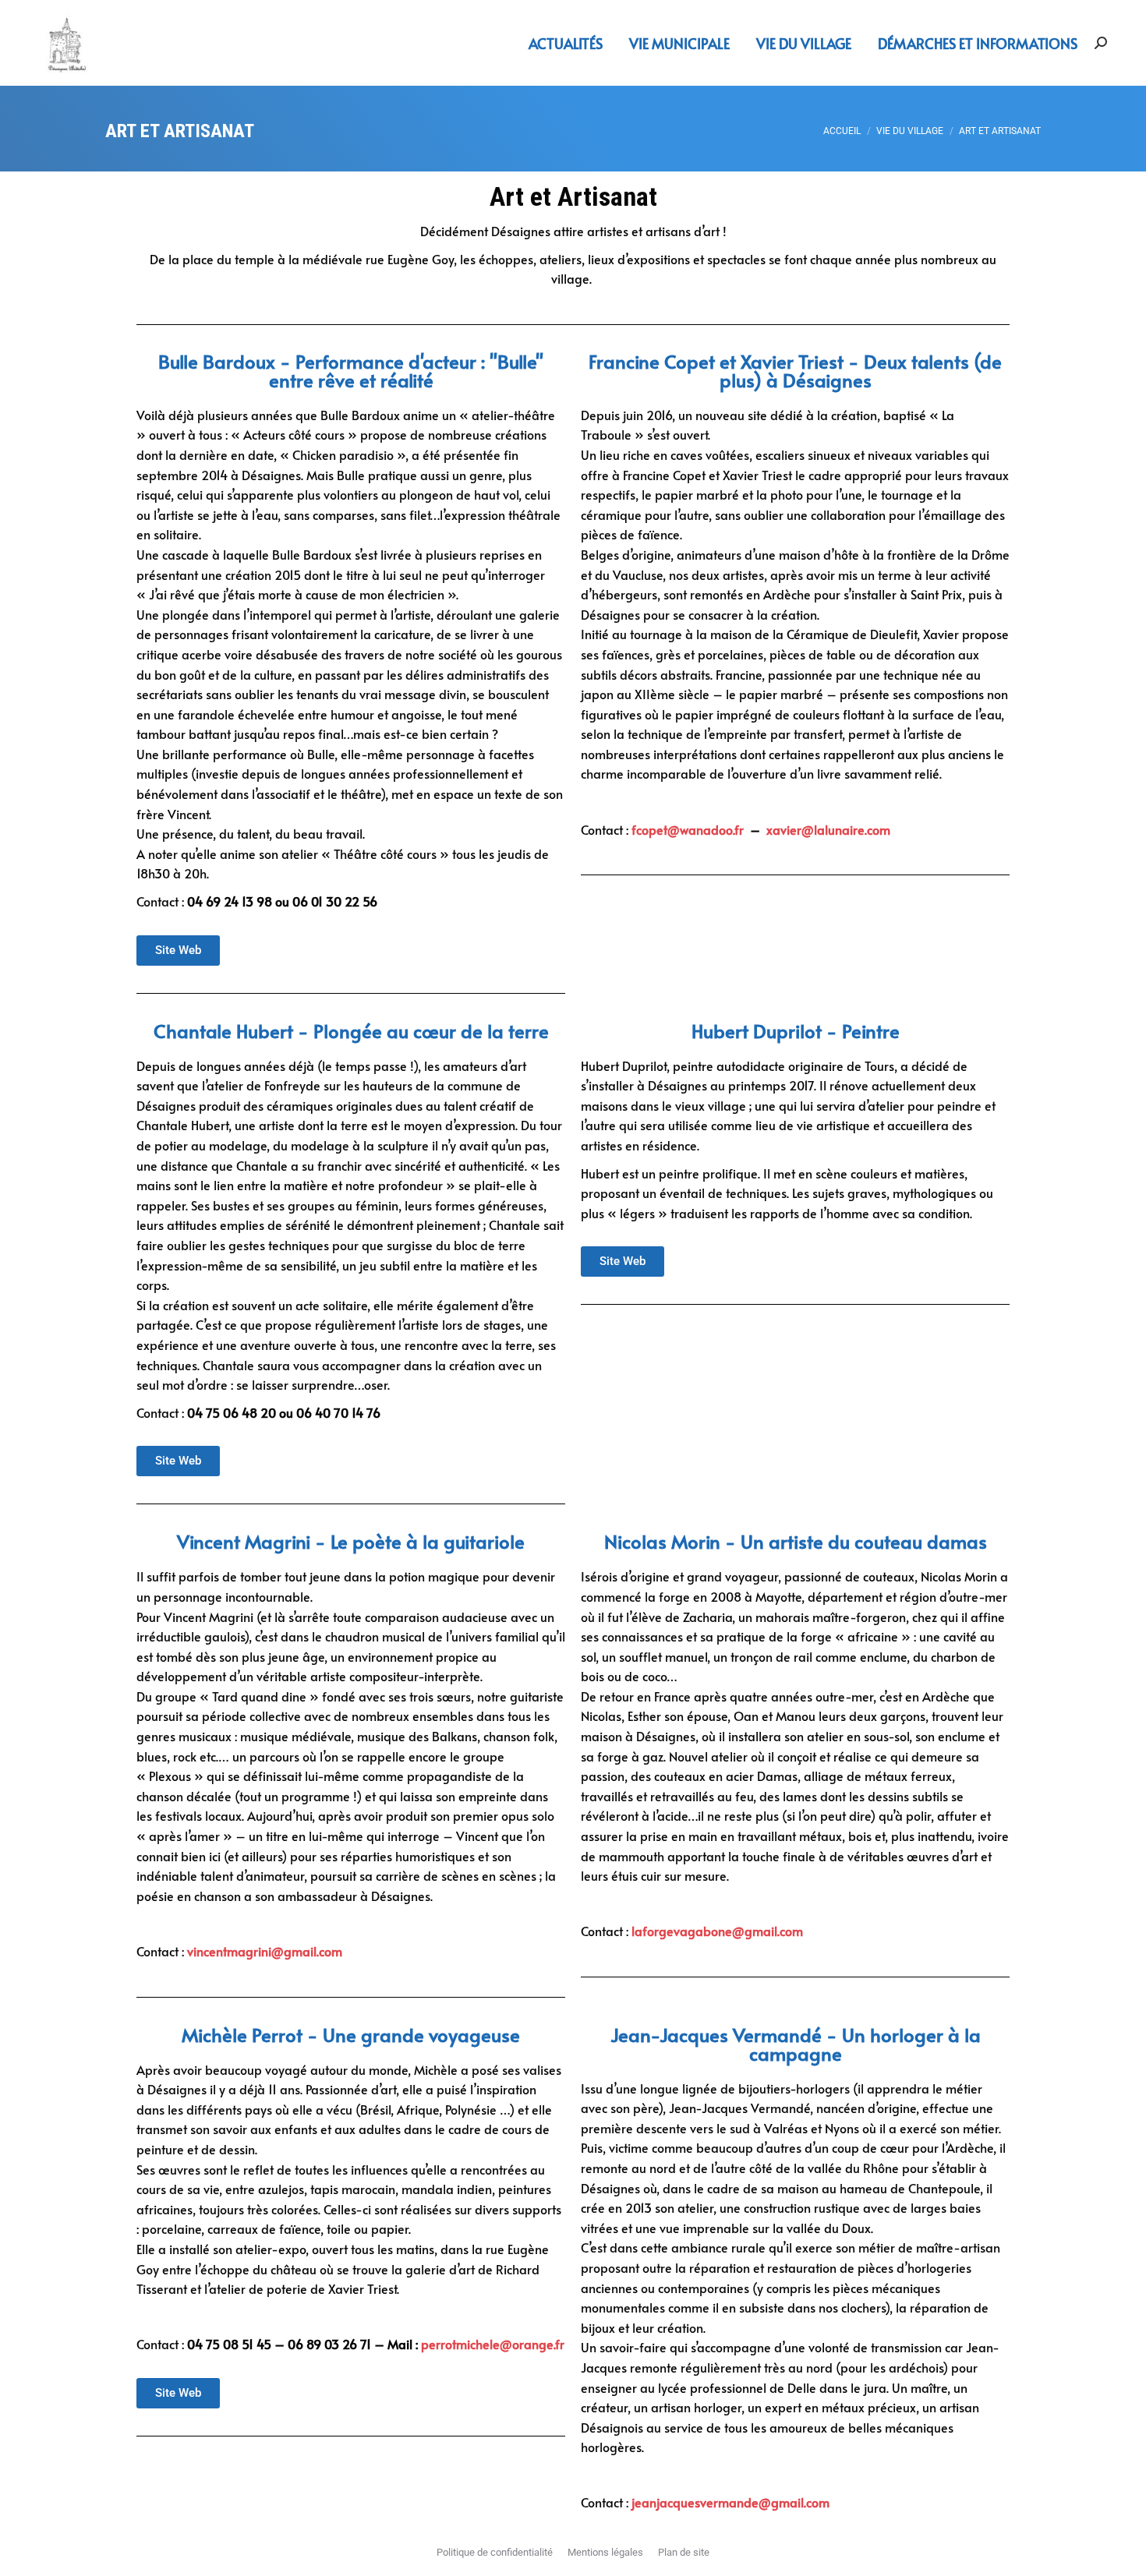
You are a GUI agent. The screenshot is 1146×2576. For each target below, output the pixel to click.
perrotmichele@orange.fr (493, 2344)
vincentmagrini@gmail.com (265, 1951)
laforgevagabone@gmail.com (717, 1931)
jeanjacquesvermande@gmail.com (730, 2502)
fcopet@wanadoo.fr (688, 829)
